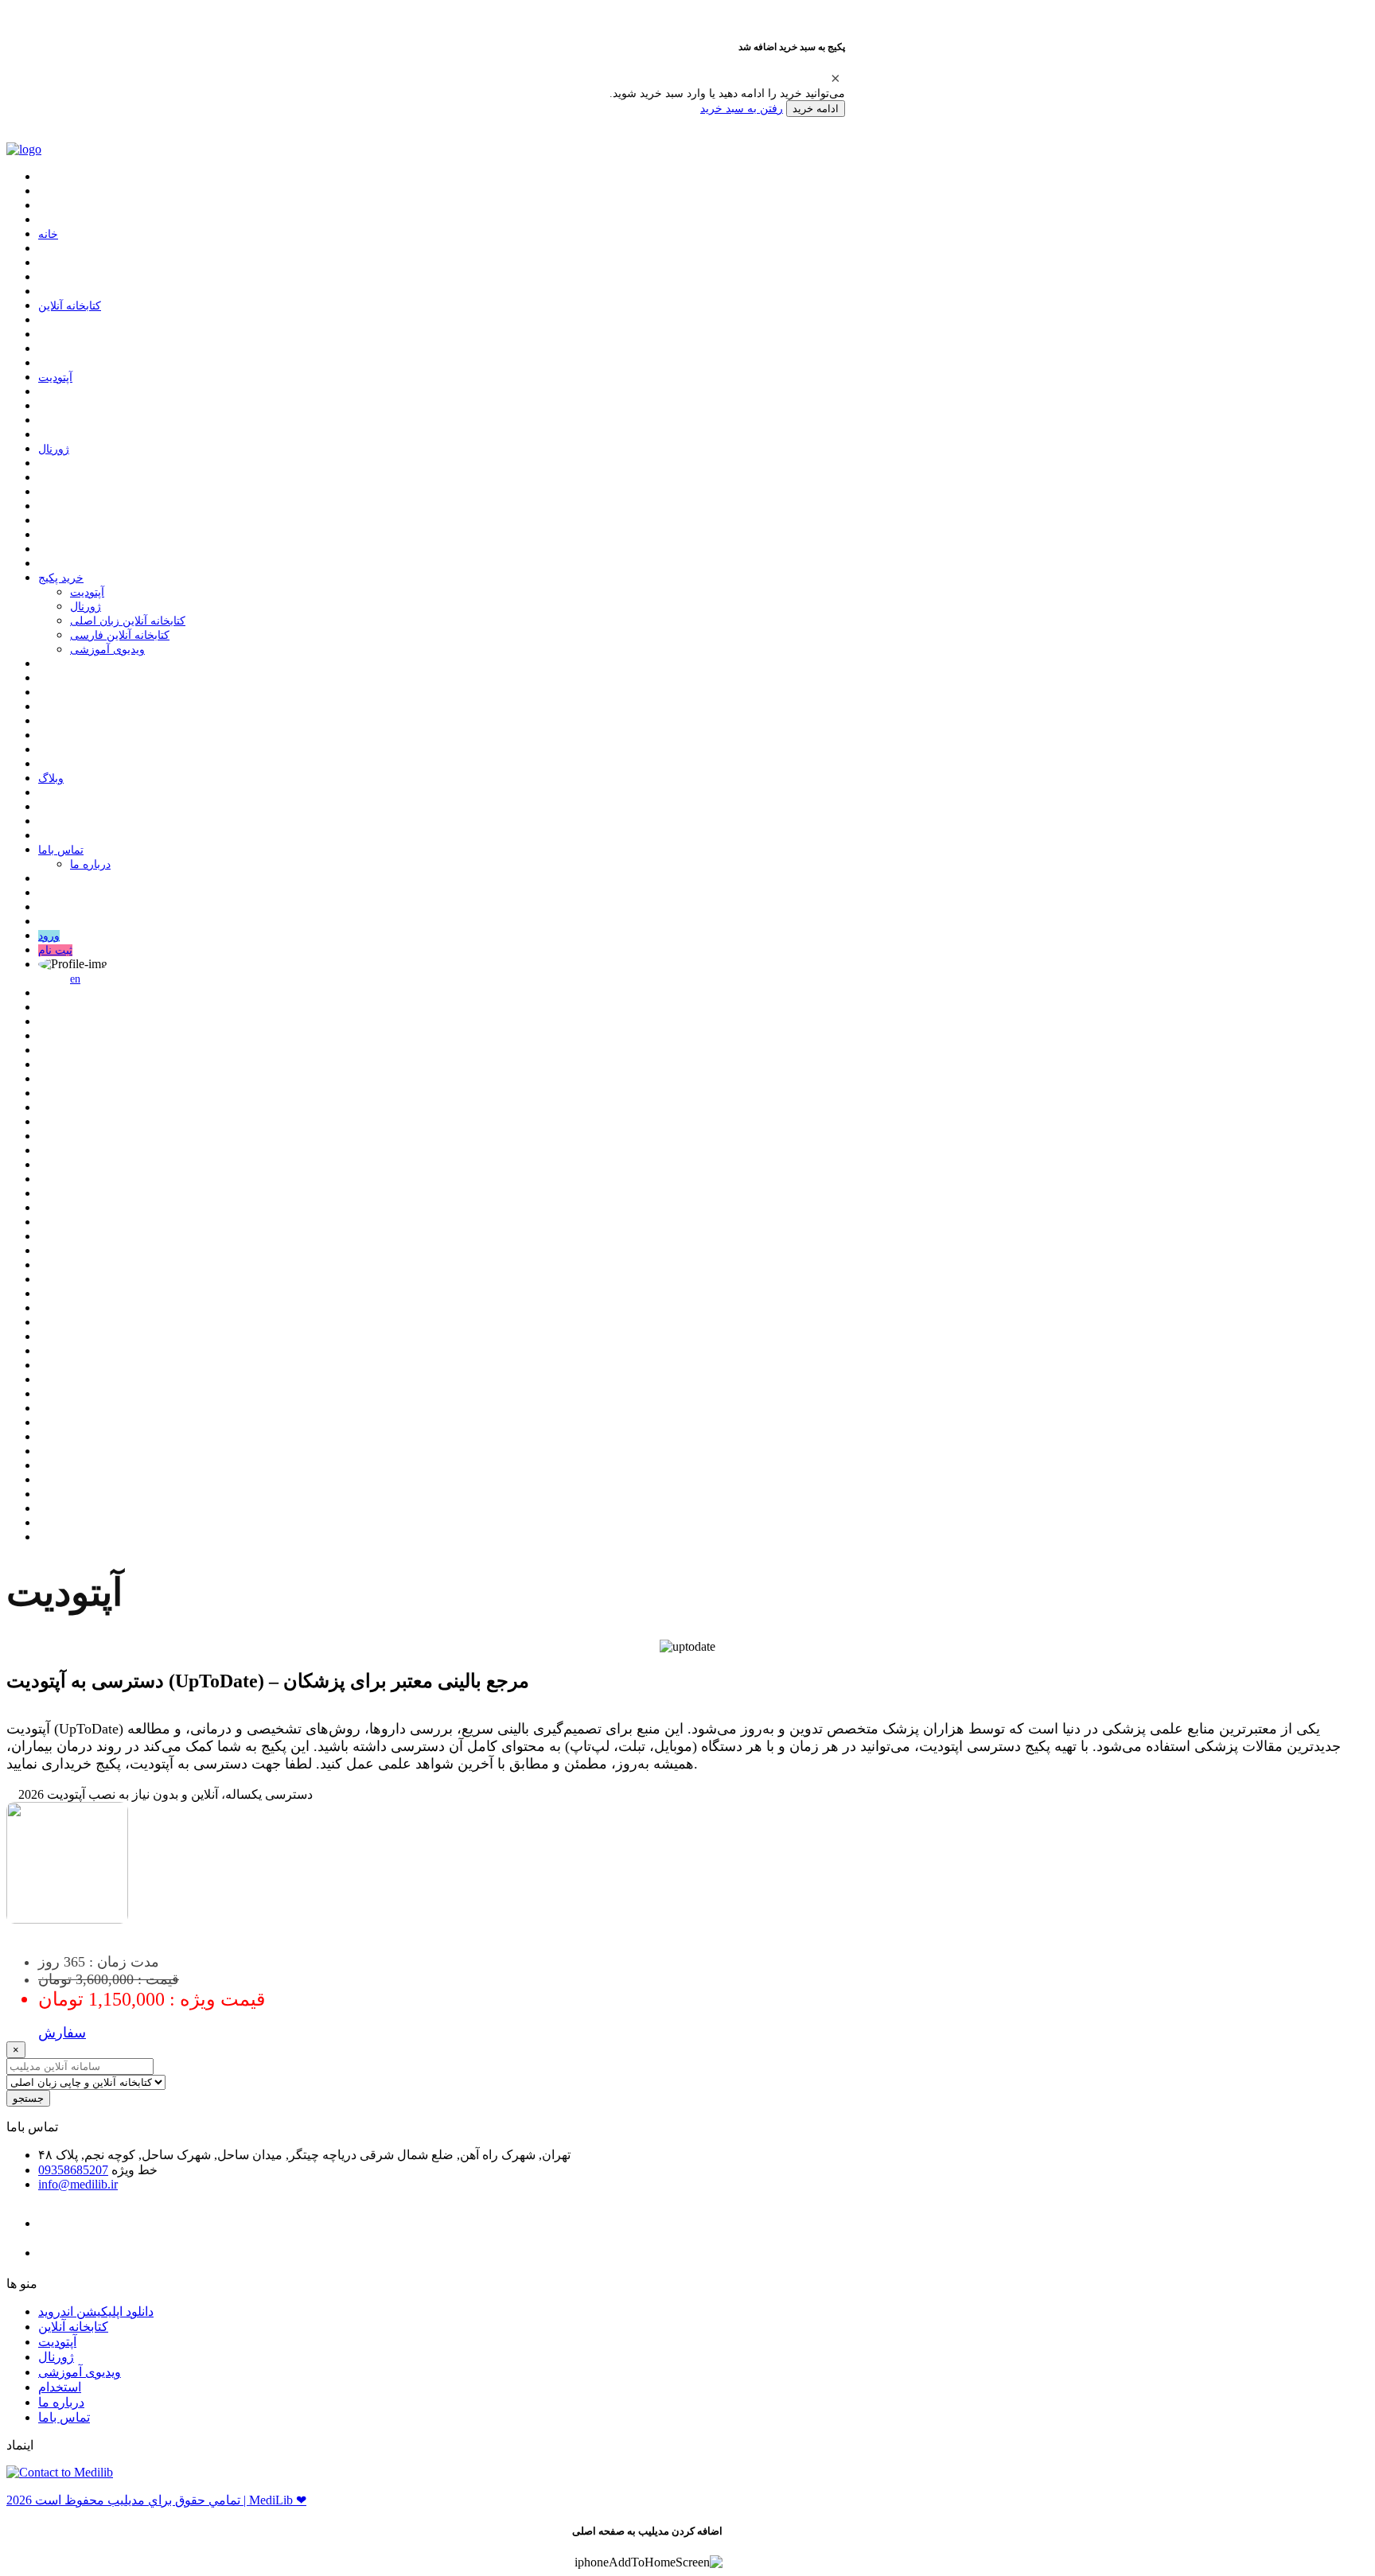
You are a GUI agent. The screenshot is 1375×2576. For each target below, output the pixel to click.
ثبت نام (55, 950)
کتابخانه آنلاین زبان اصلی (128, 621)
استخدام (60, 2387)
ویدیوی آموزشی (107, 650)
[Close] (836, 78)
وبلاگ (51, 778)
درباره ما (90, 864)
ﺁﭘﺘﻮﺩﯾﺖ (55, 377)
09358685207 (73, 2170)
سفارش (62, 2033)
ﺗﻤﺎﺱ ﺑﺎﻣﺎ (61, 850)
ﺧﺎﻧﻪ (48, 234)
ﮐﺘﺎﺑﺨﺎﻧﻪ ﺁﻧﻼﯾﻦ (70, 306)
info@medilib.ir (78, 2184)
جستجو (28, 2098)
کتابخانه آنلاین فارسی (120, 635)
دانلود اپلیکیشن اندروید (96, 2311)
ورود (49, 936)
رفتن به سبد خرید (742, 108)
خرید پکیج (61, 578)
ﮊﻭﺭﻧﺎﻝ (54, 449)
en (75, 979)
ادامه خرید (816, 109)
